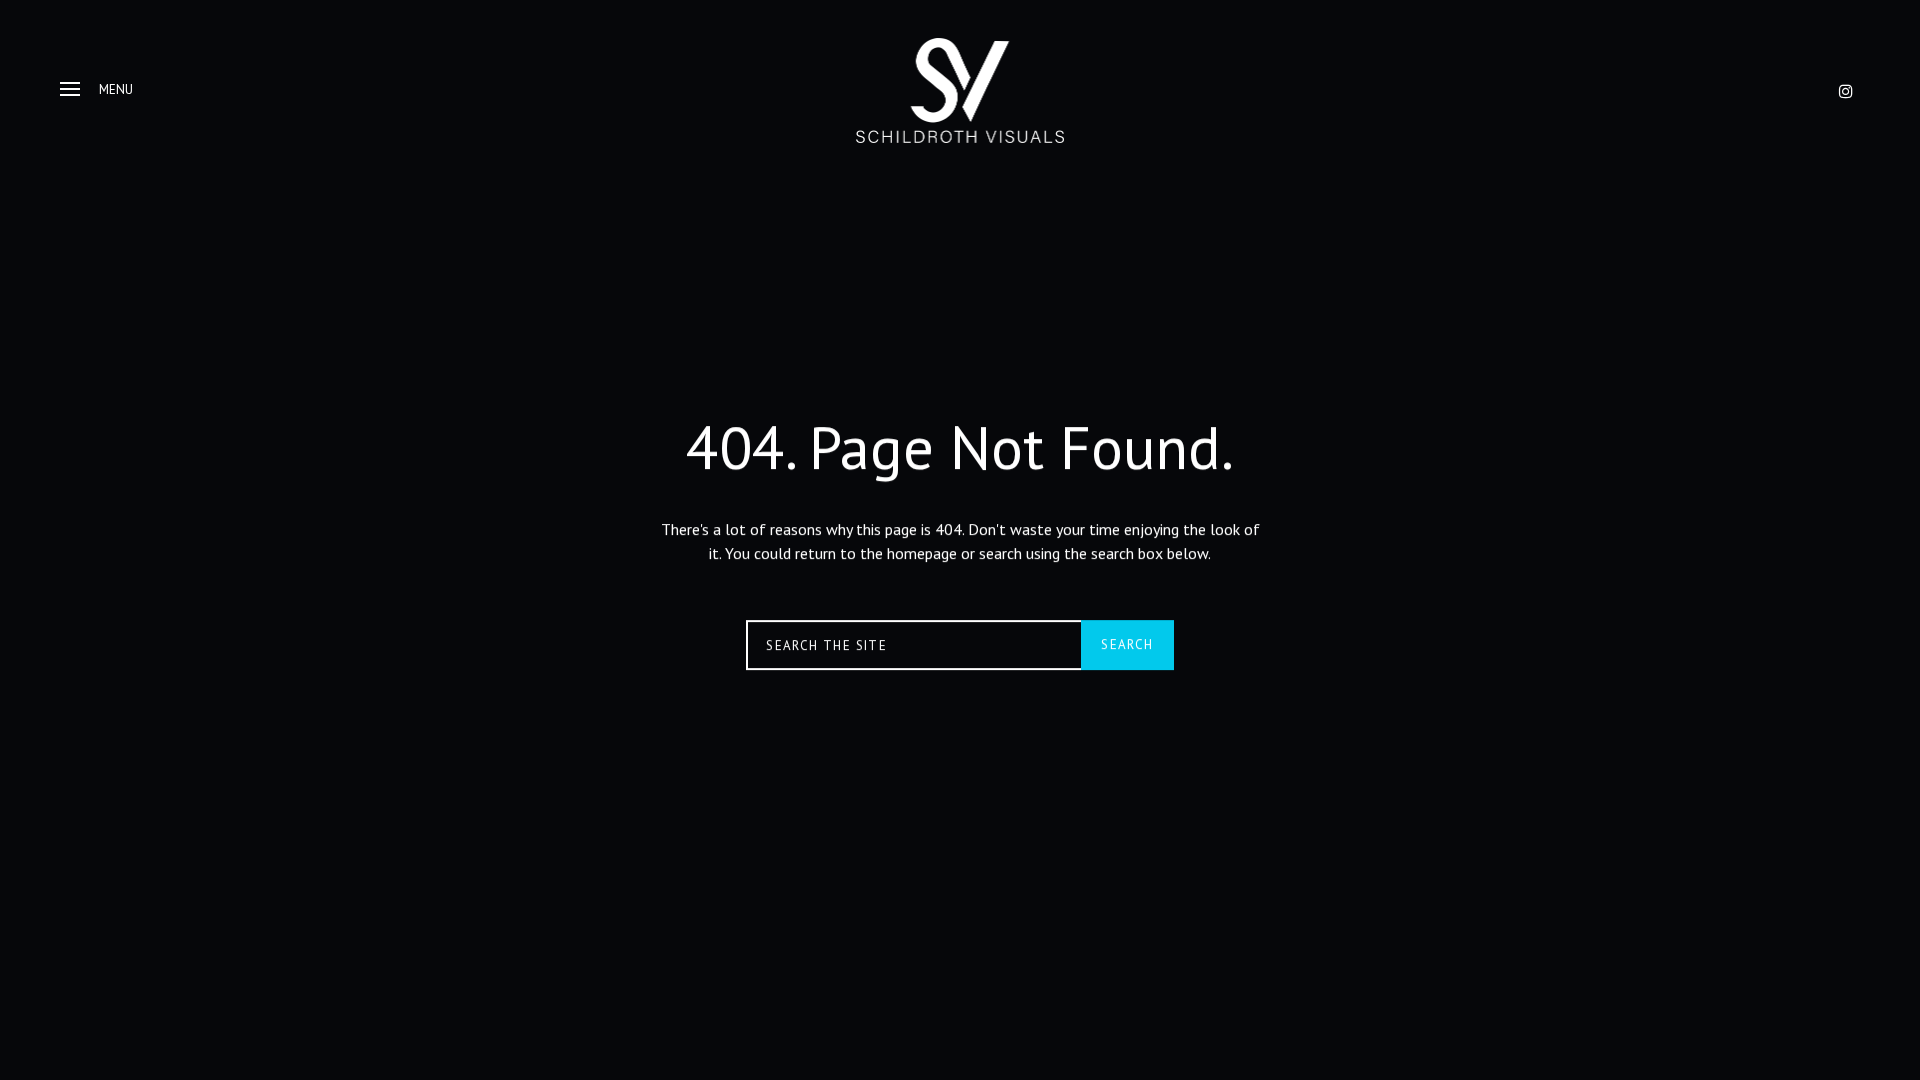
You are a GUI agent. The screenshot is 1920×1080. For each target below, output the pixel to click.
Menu (116, 89)
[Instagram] (1846, 91)
